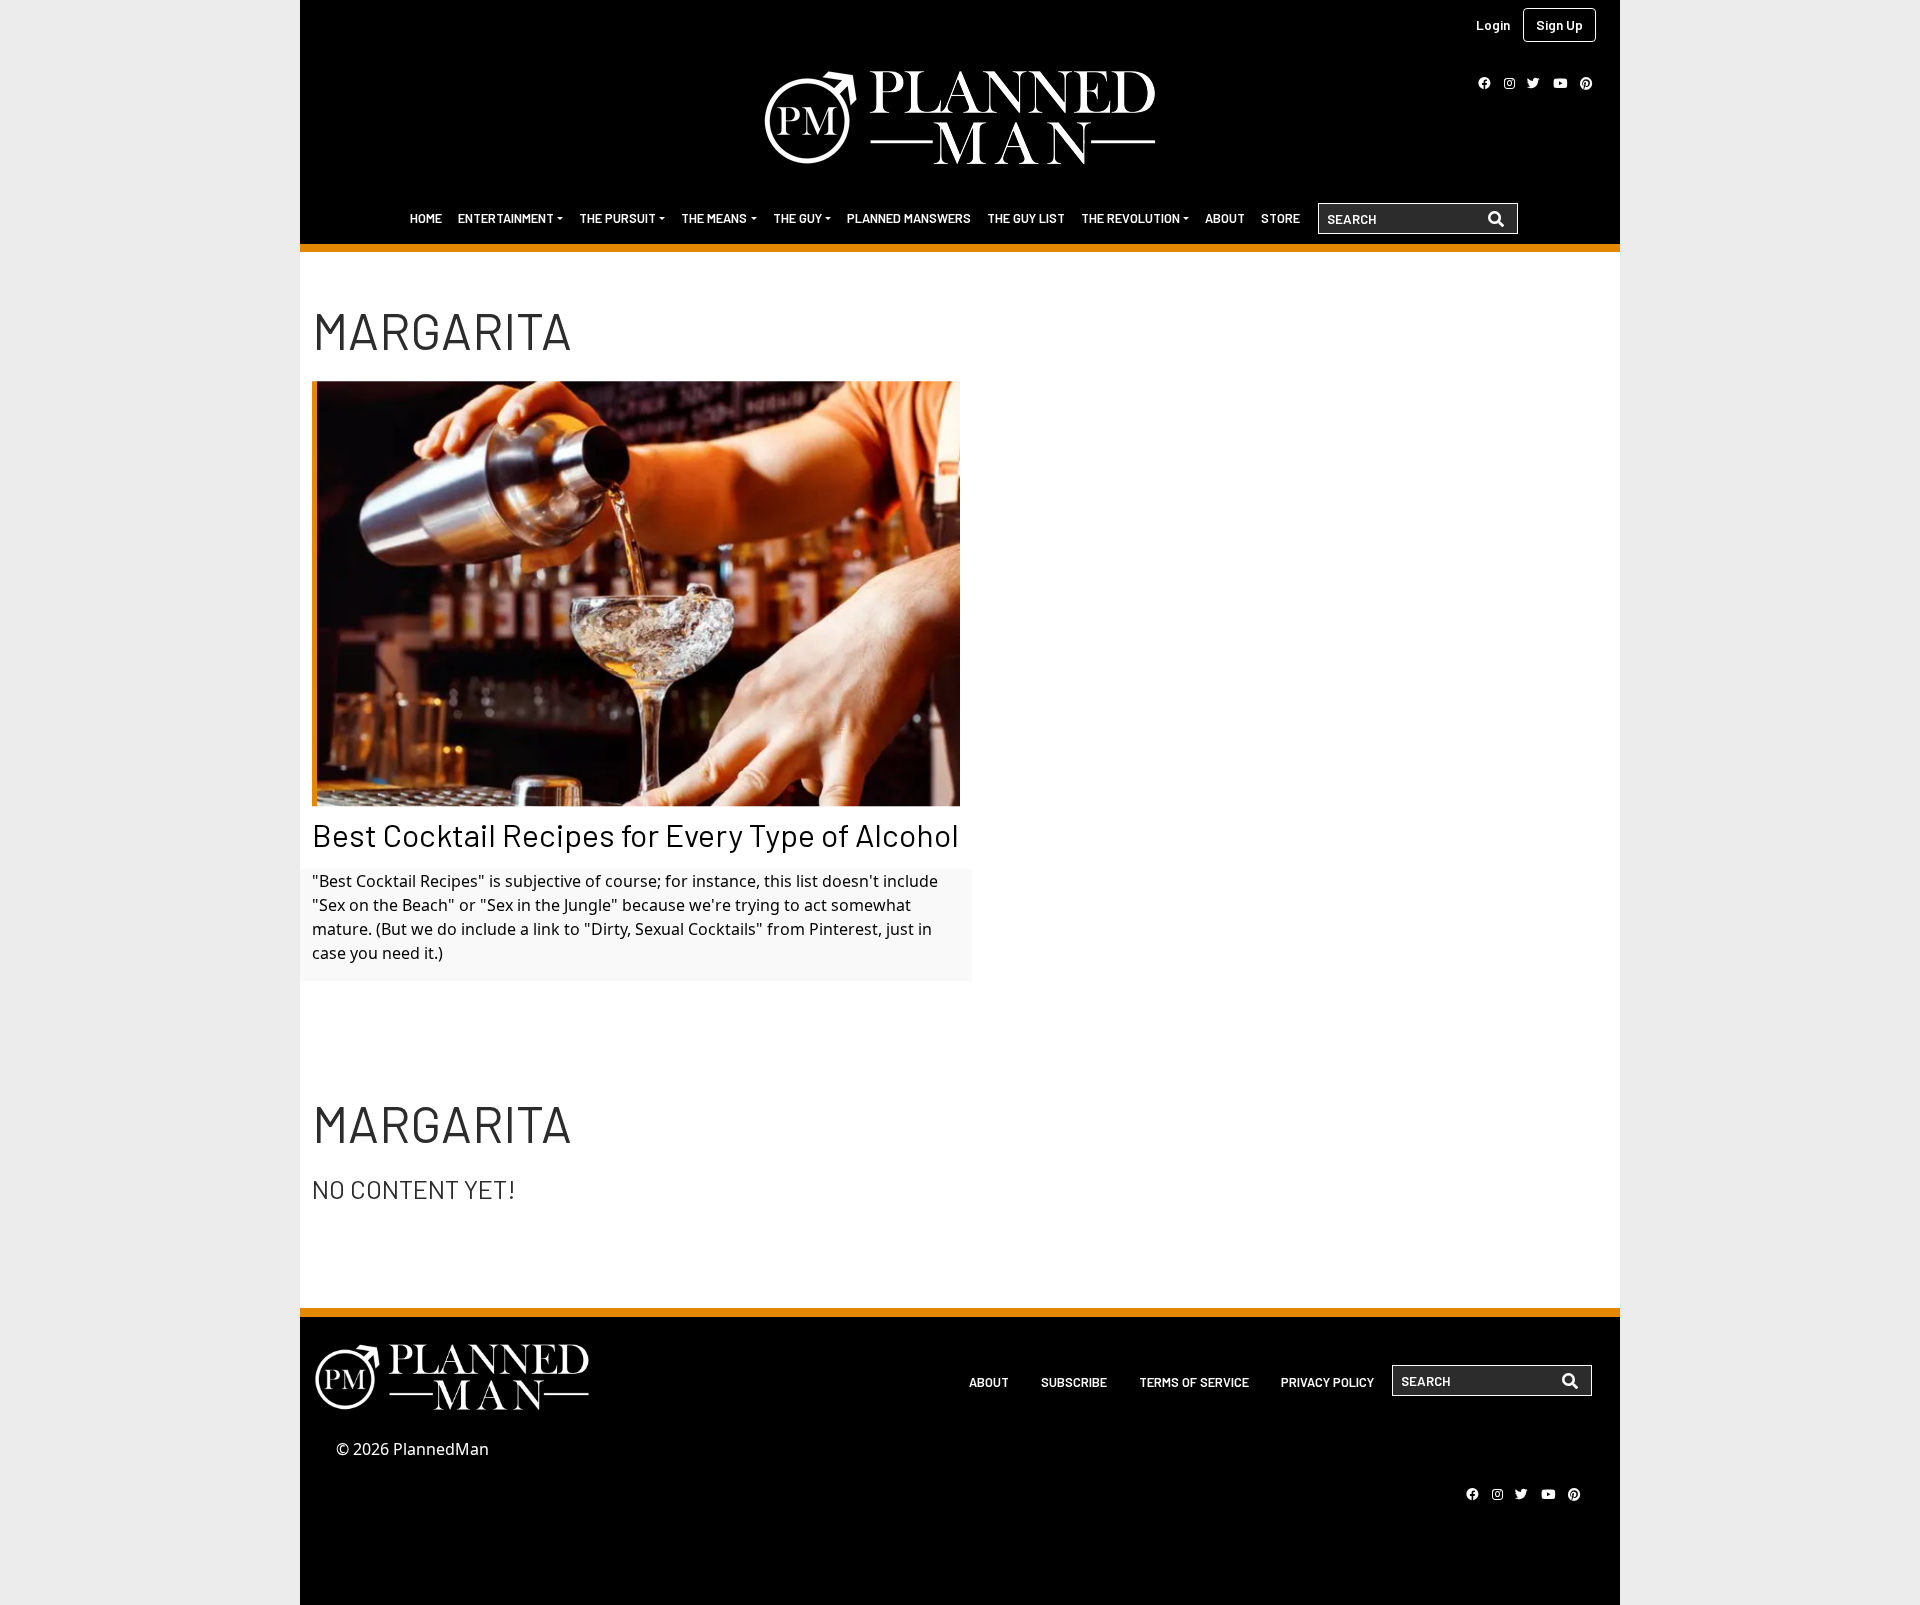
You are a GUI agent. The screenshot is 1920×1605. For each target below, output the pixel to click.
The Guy (797, 218)
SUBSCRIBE (1074, 1382)
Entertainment (506, 218)
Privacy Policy (1327, 1382)
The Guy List (1026, 218)
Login (1493, 24)
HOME (426, 218)
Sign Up (1559, 24)
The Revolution (1130, 218)
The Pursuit (617, 218)
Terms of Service (1194, 1382)
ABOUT (989, 1382)
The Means (714, 218)
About (1225, 218)
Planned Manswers (909, 218)
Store (1280, 218)
